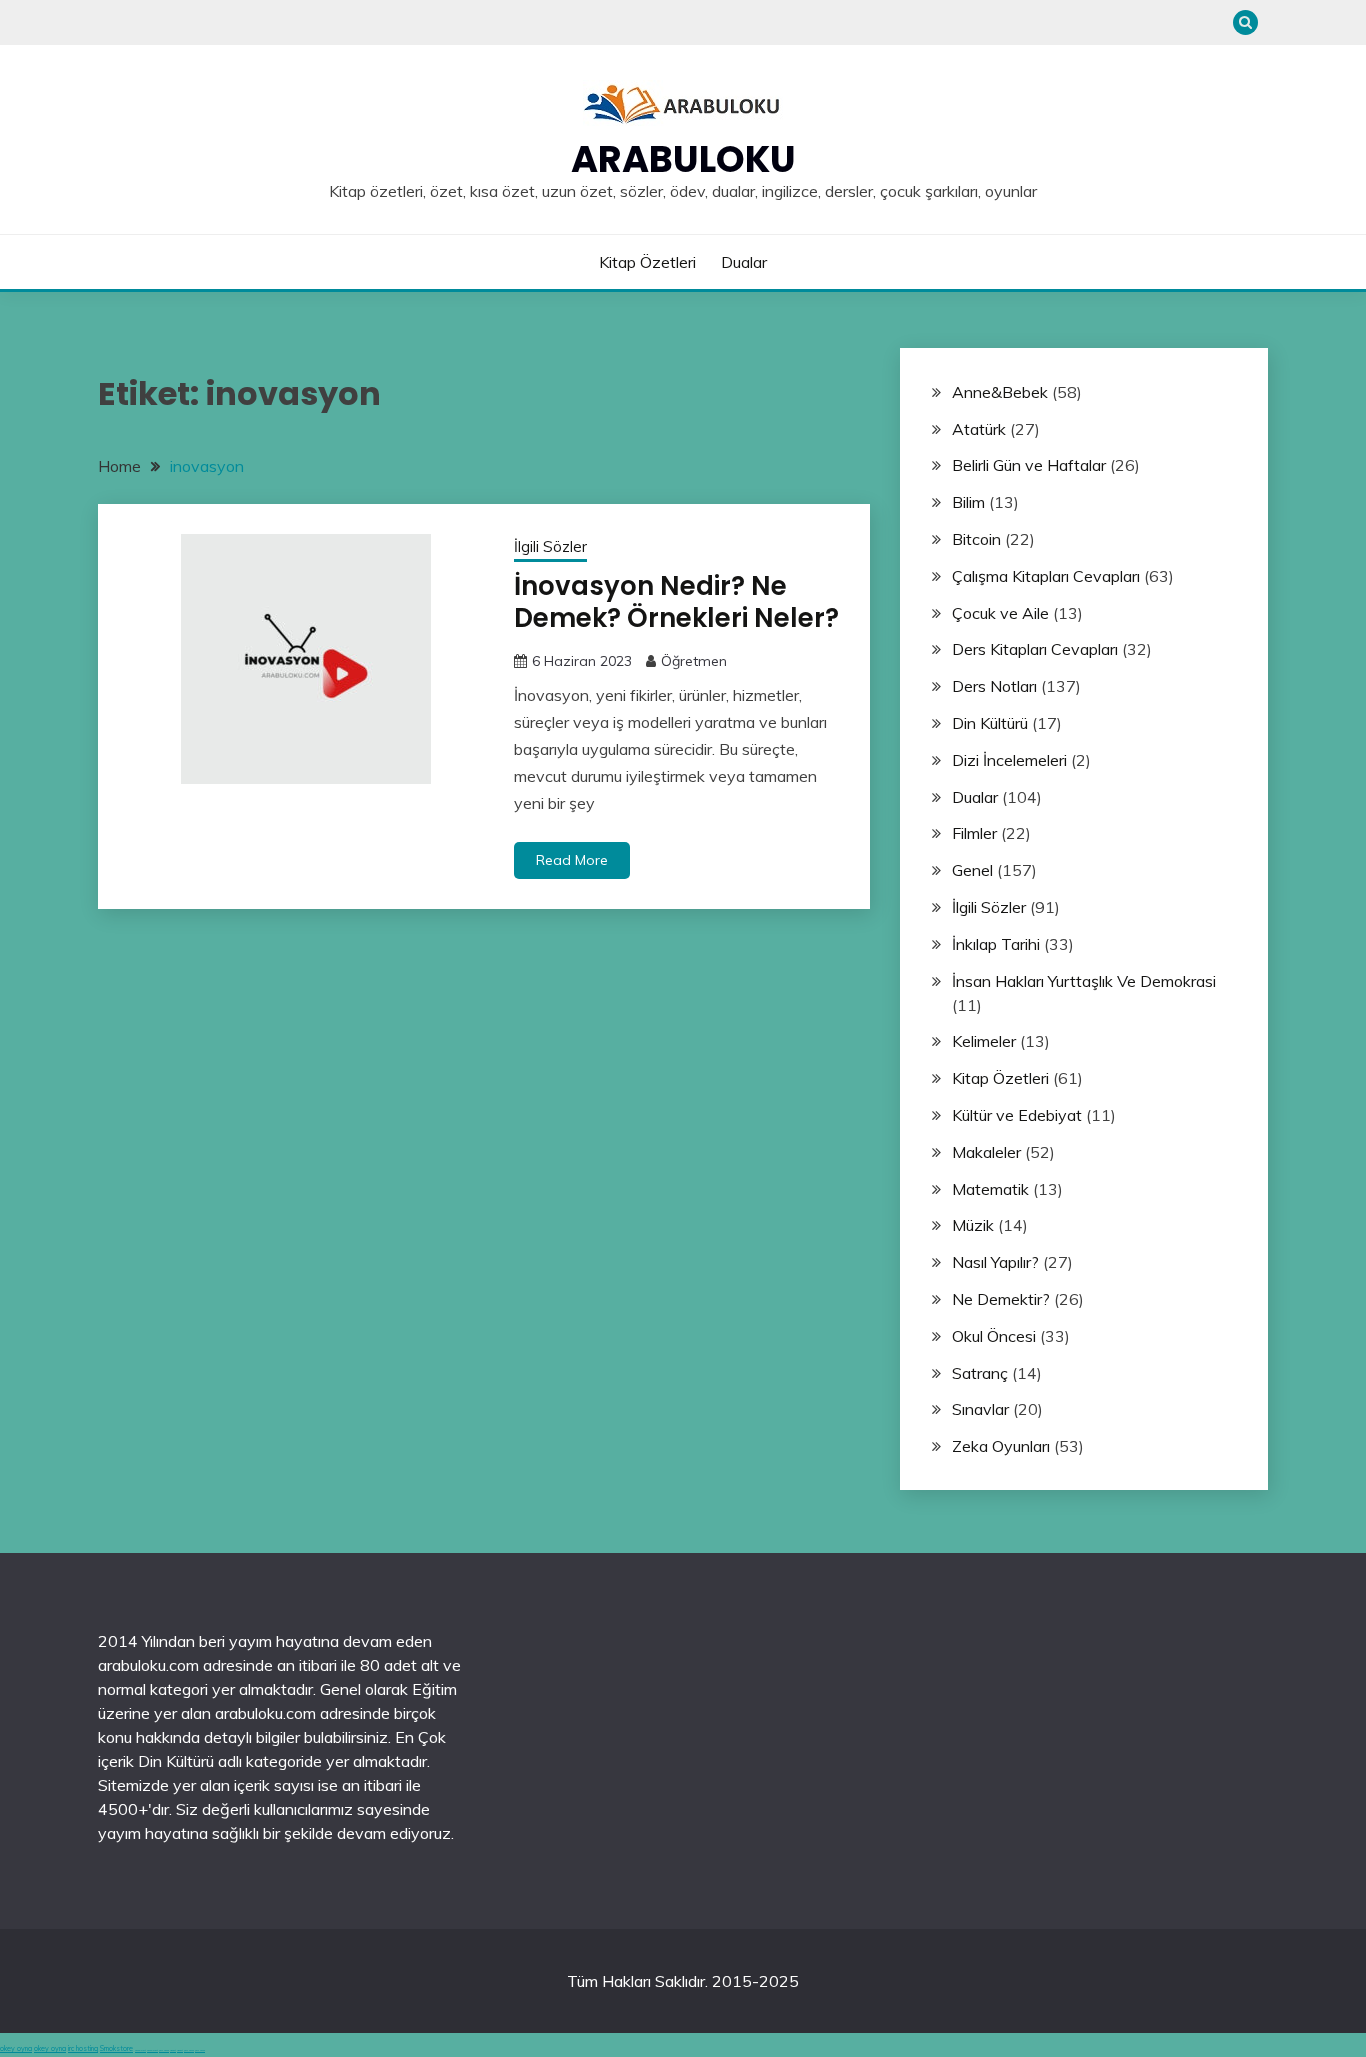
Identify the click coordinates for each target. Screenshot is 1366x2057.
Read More (572, 860)
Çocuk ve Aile (1000, 613)
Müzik (973, 1225)
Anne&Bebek (1000, 392)
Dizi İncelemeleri (1009, 760)
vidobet (173, 2050)
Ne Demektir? (1001, 1299)
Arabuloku (683, 159)
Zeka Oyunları (1001, 1446)
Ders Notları (994, 686)
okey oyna (16, 2048)
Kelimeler (984, 1041)
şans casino (164, 2050)
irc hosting (83, 2048)
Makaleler (986, 1152)
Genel (972, 870)
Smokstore (116, 2048)
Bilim (968, 502)
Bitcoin (976, 539)
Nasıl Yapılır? (995, 1262)
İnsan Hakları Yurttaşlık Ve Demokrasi (1084, 981)
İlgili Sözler (550, 546)
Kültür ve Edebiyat (1017, 1115)
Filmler (974, 833)
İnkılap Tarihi (996, 944)
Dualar (744, 262)
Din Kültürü (990, 723)
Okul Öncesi (994, 1336)
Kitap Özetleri (647, 262)
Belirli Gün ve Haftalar (1029, 465)
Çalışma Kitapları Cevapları (1046, 576)
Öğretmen (694, 661)
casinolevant (140, 2050)
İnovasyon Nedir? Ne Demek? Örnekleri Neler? (676, 602)
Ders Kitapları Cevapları (1035, 649)
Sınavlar (980, 1409)
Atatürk (979, 429)
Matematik (990, 1189)
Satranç (980, 1373)
